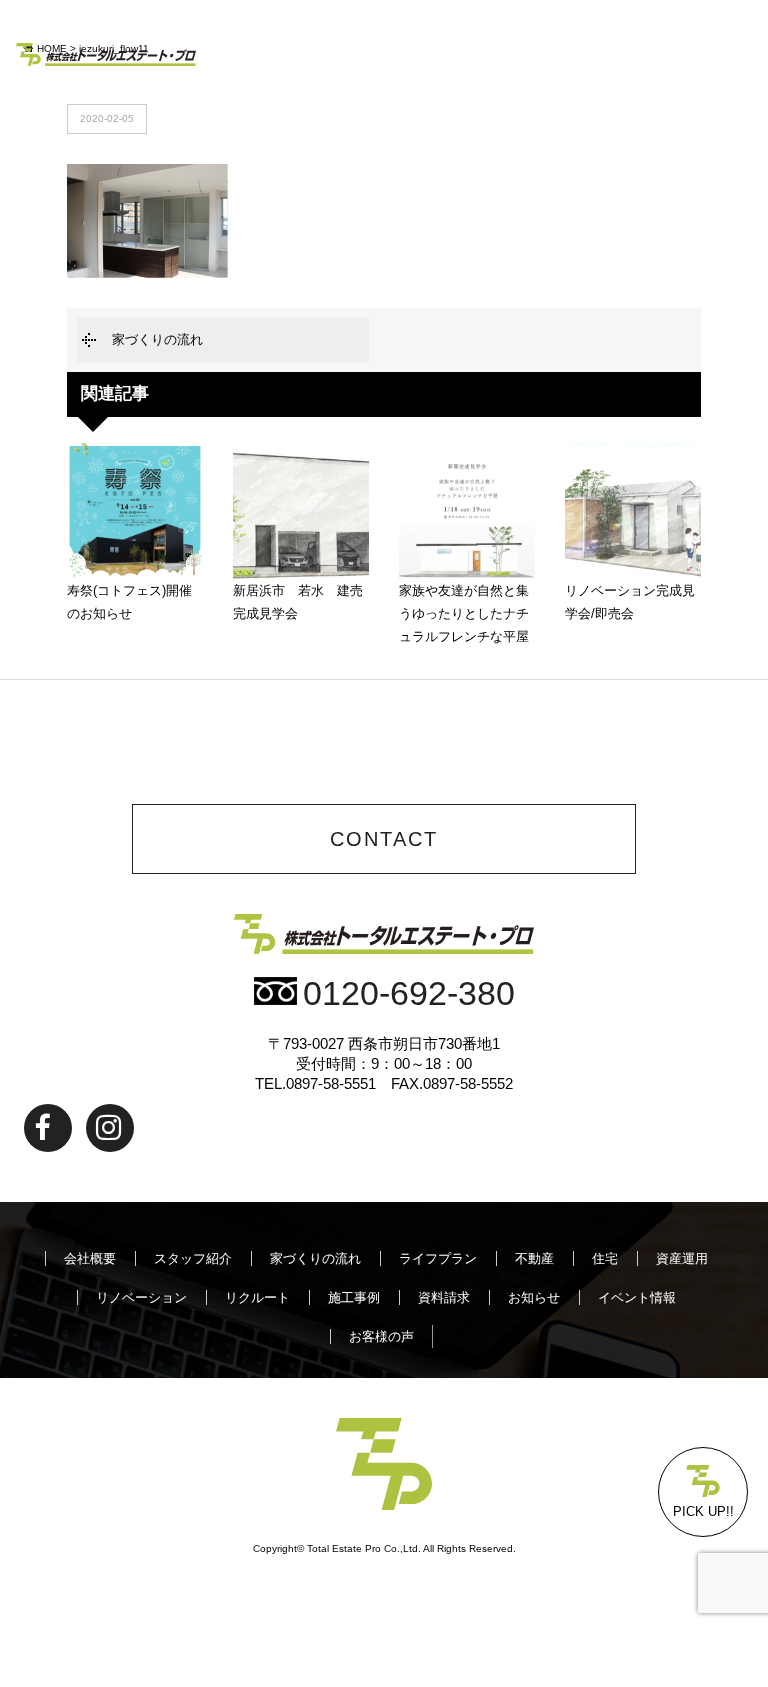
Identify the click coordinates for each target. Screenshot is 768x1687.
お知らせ (534, 1297)
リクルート (257, 1297)
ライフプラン (438, 1258)
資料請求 (444, 1297)
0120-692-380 (409, 993)
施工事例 (354, 1297)
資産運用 (682, 1258)
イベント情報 (637, 1297)
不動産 (534, 1258)
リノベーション (141, 1297)
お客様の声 (381, 1336)
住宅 (605, 1258)
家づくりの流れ (157, 339)
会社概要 (90, 1258)
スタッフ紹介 (193, 1258)
